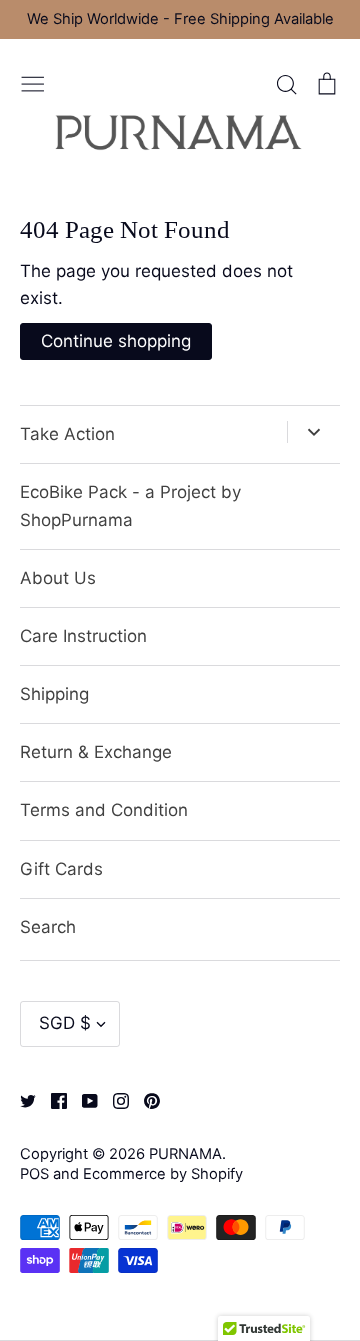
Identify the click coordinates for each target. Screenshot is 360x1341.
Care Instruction (83, 636)
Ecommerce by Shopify (163, 1174)
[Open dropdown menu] (313, 432)
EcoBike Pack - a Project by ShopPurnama (130, 505)
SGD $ (65, 1023)
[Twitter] (20, 1100)
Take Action (67, 434)
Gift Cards (61, 869)
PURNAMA (185, 1154)
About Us (58, 578)
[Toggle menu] (33, 82)
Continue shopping (116, 341)
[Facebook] (51, 1100)
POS (34, 1174)
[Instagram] (113, 1100)
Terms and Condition (104, 810)
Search (48, 927)
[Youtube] (82, 1100)
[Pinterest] (144, 1100)
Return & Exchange (96, 752)
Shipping (54, 694)
